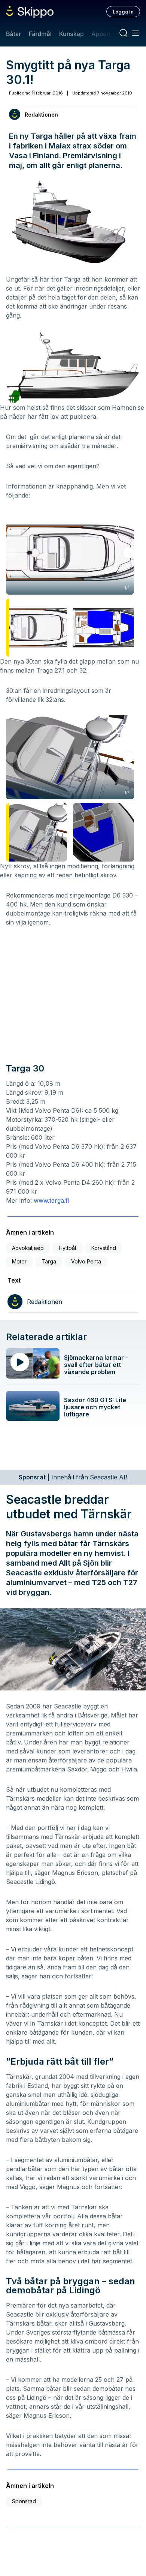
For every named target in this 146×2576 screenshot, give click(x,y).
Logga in (123, 12)
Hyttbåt (68, 1248)
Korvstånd (104, 1248)
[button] (128, 553)
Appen (101, 34)
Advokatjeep (28, 1248)
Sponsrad (24, 2501)
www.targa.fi (51, 1200)
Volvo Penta (86, 1261)
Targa (49, 1261)
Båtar (13, 34)
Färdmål (40, 34)
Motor (19, 1261)
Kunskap (72, 34)
